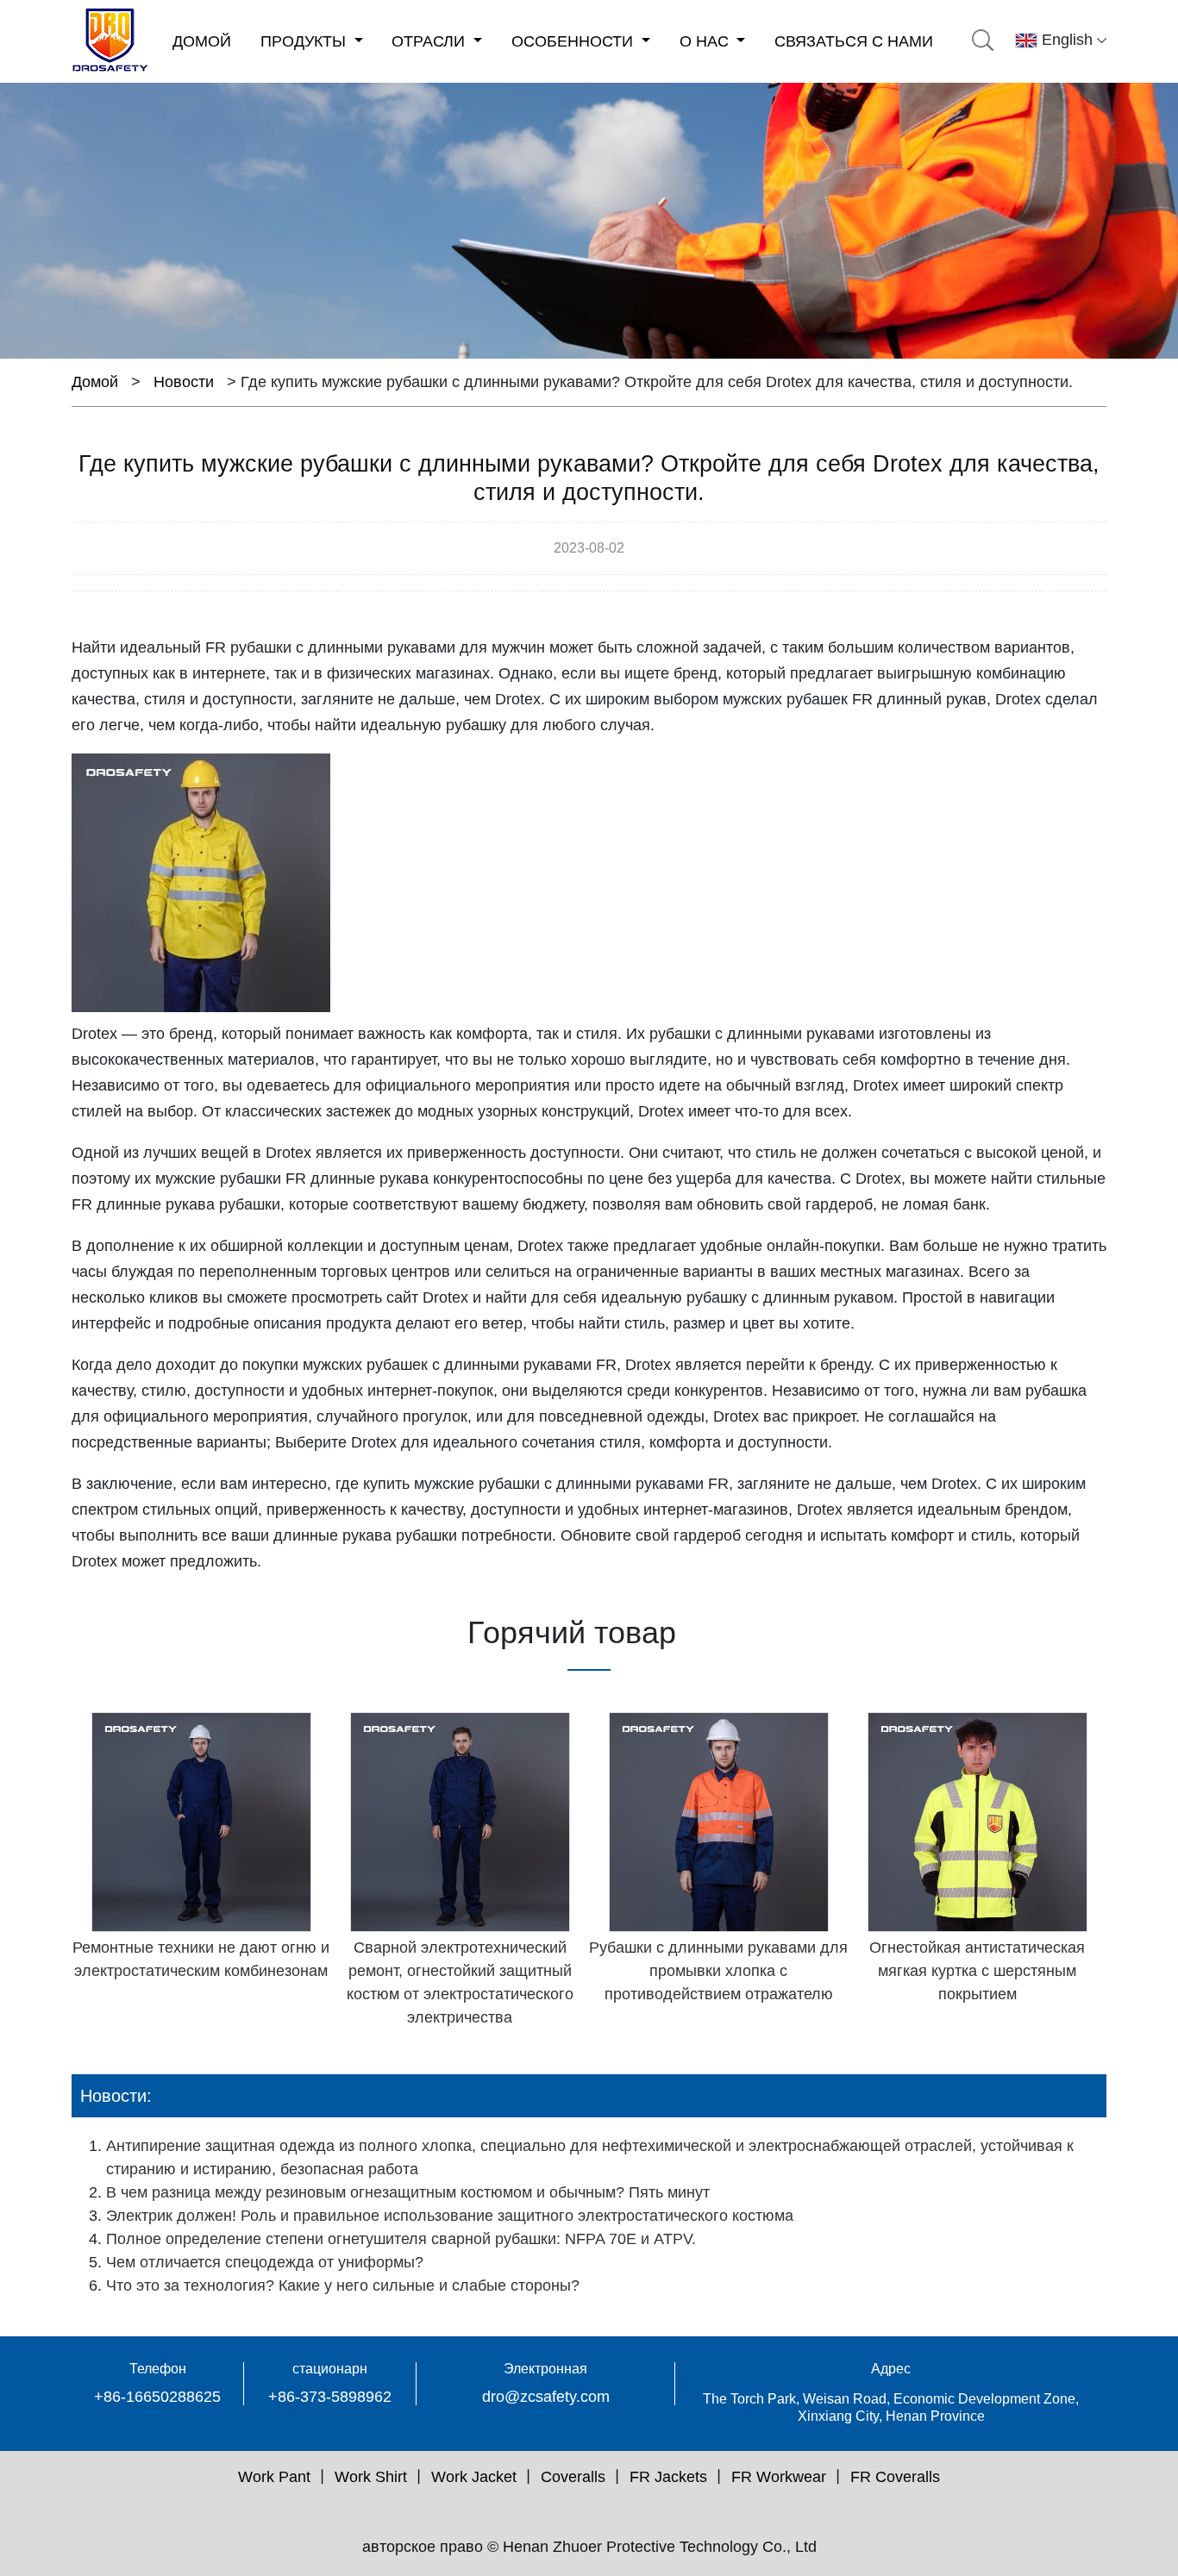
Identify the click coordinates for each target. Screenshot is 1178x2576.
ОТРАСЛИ (430, 41)
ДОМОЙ (202, 41)
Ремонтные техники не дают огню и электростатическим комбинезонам (201, 1959)
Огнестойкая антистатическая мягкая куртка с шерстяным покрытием (977, 1971)
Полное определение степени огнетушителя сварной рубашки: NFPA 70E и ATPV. (401, 2239)
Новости (184, 382)
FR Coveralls (895, 2477)
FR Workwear (779, 2477)
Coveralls (573, 2477)
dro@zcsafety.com (546, 2397)
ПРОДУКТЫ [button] (305, 41)
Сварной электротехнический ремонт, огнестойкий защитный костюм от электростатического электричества (460, 1982)
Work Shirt (371, 2477)
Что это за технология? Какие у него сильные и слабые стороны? (343, 2285)
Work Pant (274, 2477)
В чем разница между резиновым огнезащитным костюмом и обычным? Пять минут (408, 2192)
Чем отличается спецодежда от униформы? (265, 2262)
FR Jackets (668, 2477)
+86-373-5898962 (330, 2397)
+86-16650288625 (157, 2397)
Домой (95, 382)
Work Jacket (474, 2477)
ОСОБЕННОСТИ (574, 41)
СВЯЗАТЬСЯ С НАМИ (854, 41)
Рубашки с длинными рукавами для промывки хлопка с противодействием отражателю (718, 1971)
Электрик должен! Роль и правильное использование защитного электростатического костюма (450, 2216)
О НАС (706, 41)
